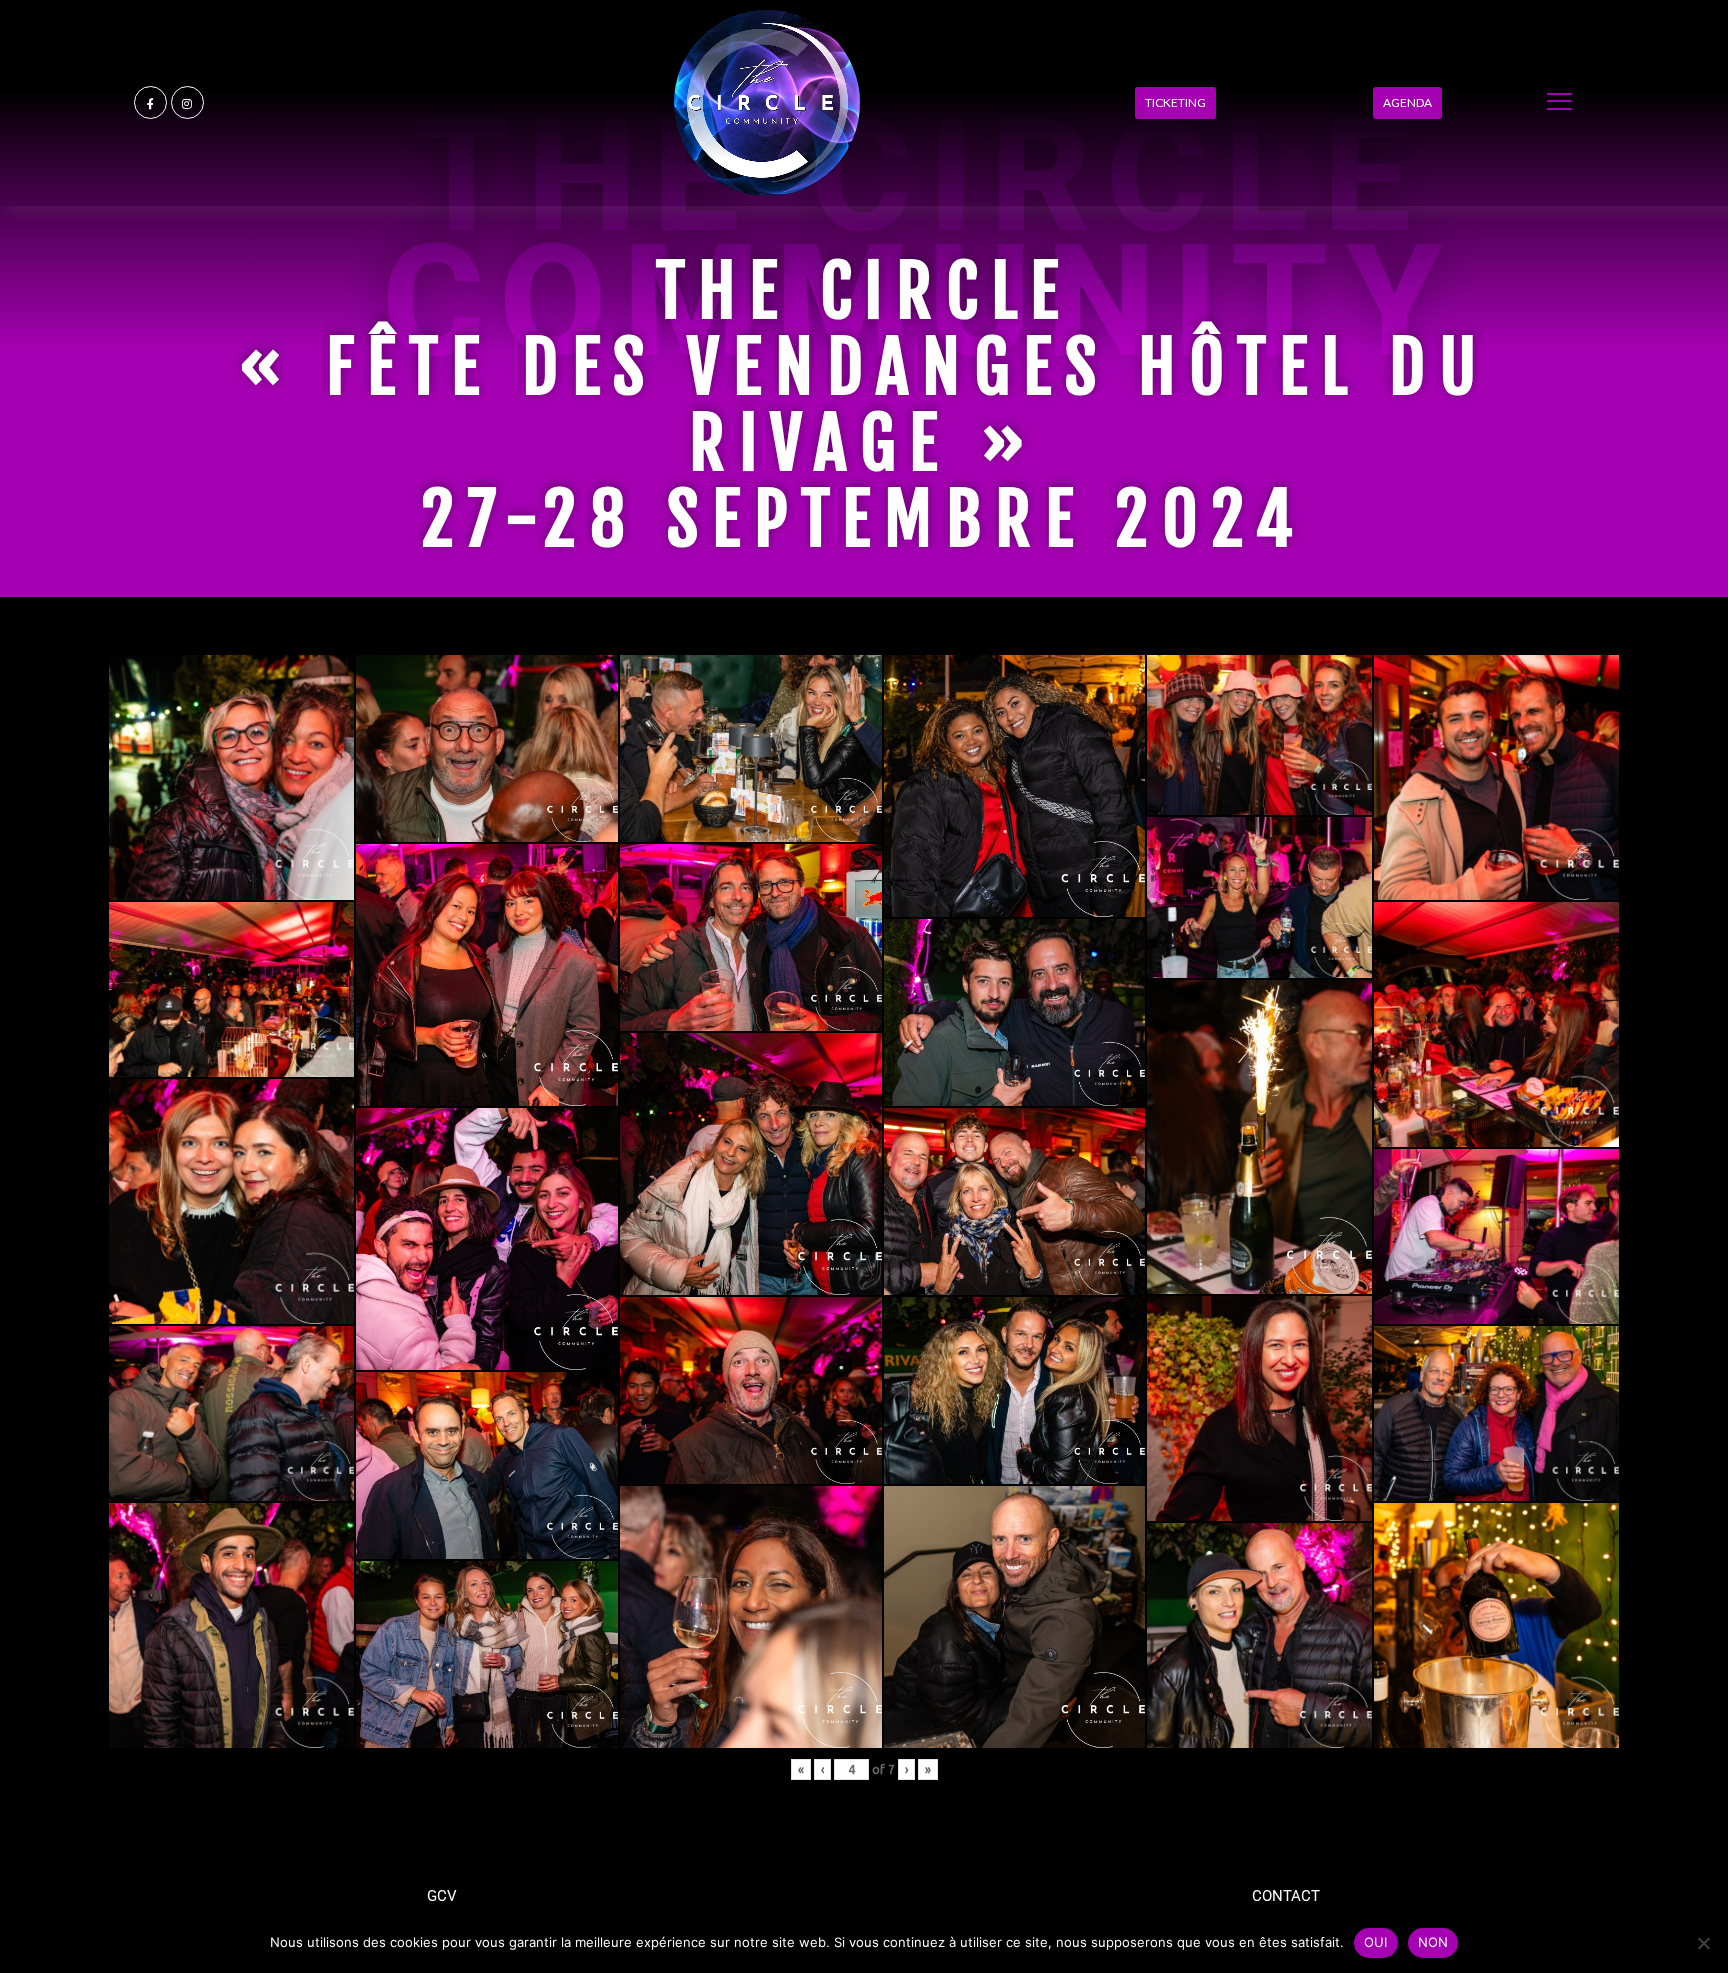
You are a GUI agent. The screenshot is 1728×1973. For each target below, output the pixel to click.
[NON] (1703, 1943)
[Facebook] (150, 102)
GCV (442, 1896)
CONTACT (1286, 1896)
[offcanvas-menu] (1559, 102)
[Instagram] (187, 102)
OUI (1376, 1942)
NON (1433, 1942)
